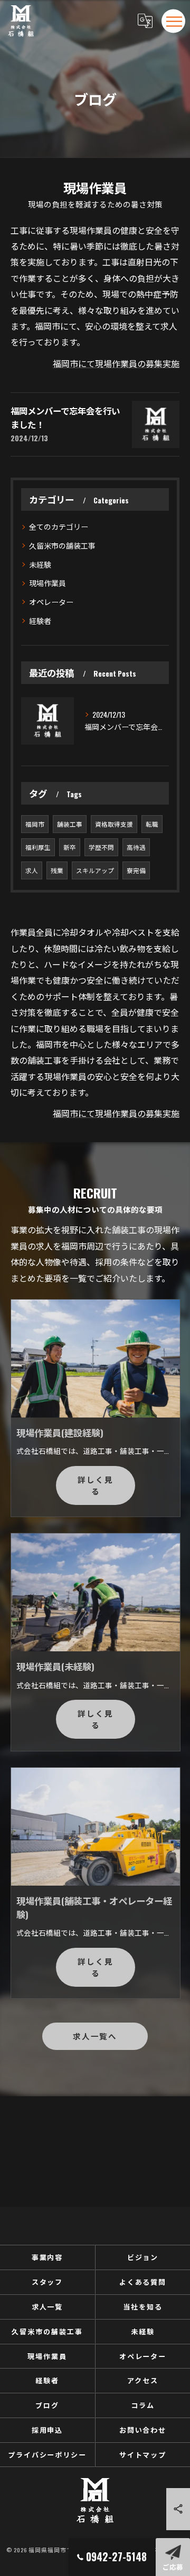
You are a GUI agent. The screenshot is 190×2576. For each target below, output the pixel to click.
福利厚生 (38, 847)
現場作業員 (47, 583)
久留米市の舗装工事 (62, 545)
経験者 (40, 621)
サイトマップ (143, 2454)
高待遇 (136, 847)
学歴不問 (101, 847)
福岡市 (35, 824)
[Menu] (174, 21)
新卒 (70, 847)
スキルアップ (95, 870)
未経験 (40, 564)
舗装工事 (70, 824)
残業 (57, 870)
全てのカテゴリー (59, 526)
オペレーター (51, 602)
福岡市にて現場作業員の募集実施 (116, 363)
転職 (152, 824)
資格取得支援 (114, 824)
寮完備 (136, 870)
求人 (32, 870)
